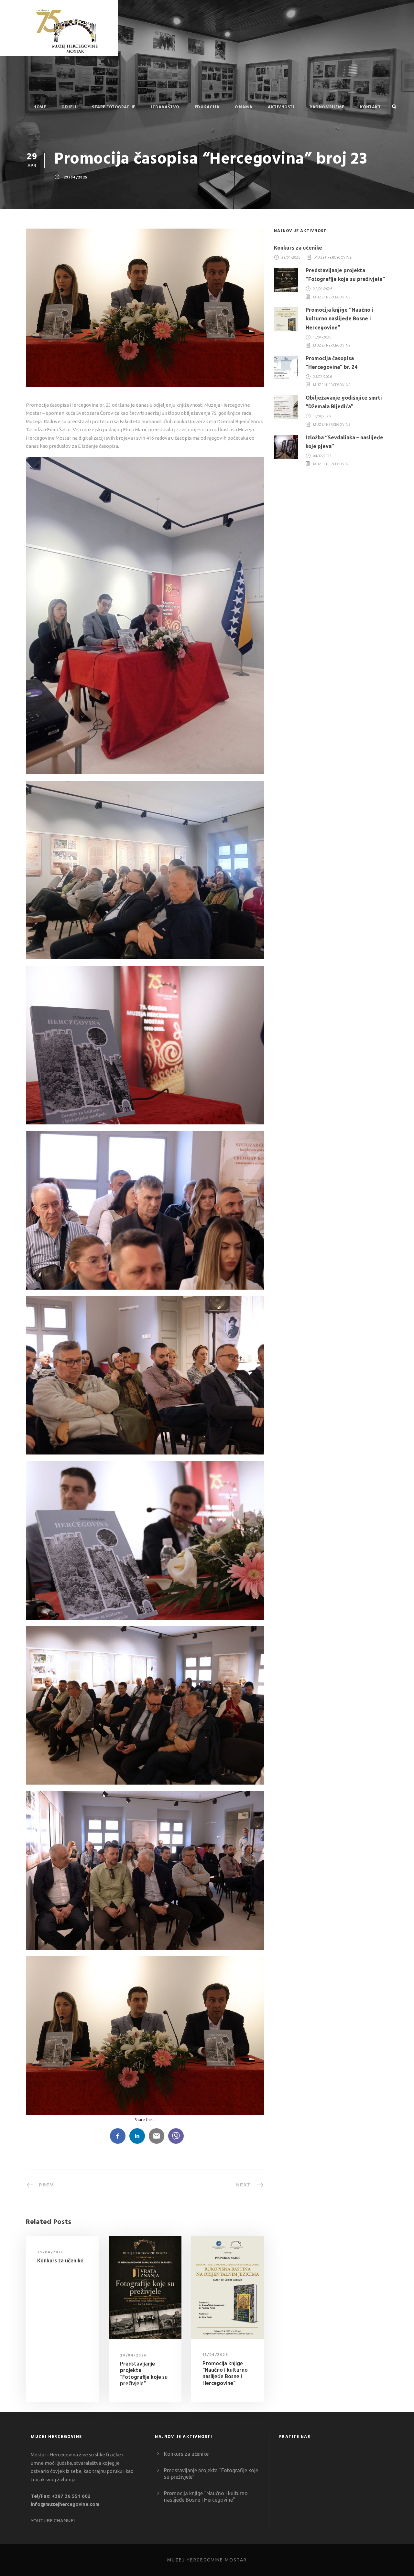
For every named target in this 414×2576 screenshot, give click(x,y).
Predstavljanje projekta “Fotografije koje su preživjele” (144, 2374)
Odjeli (69, 107)
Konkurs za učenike (60, 2261)
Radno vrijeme (327, 107)
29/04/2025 (76, 177)
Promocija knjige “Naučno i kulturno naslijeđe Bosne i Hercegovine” (225, 2374)
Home (40, 107)
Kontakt (370, 107)
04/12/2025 (322, 456)
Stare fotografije (114, 107)
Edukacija (207, 107)
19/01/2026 (322, 417)
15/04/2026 (215, 2355)
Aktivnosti (281, 107)
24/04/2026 (133, 2356)
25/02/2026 (322, 377)
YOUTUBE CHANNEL (53, 2521)
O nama (244, 107)
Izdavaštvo (165, 107)
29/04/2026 (50, 2252)
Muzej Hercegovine (333, 258)
